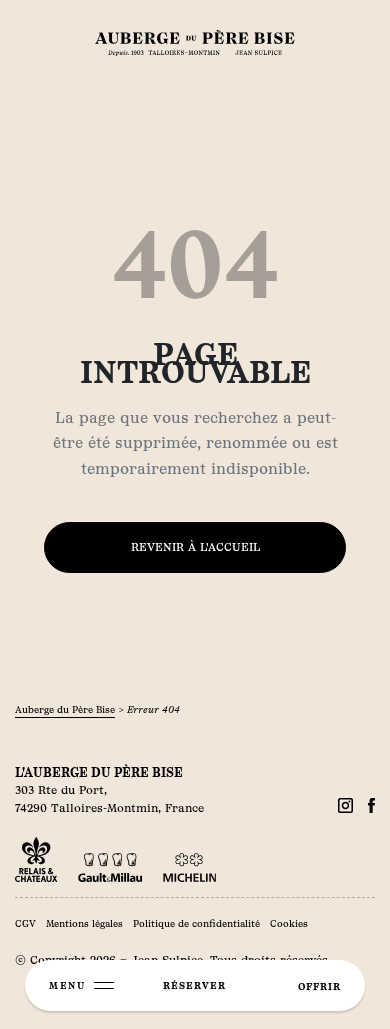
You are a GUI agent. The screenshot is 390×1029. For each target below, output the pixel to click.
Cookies (289, 923)
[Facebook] (345, 805)
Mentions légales (84, 923)
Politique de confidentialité (196, 923)
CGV (25, 923)
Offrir (319, 986)
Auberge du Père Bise (65, 709)
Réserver (194, 985)
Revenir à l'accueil (195, 547)
